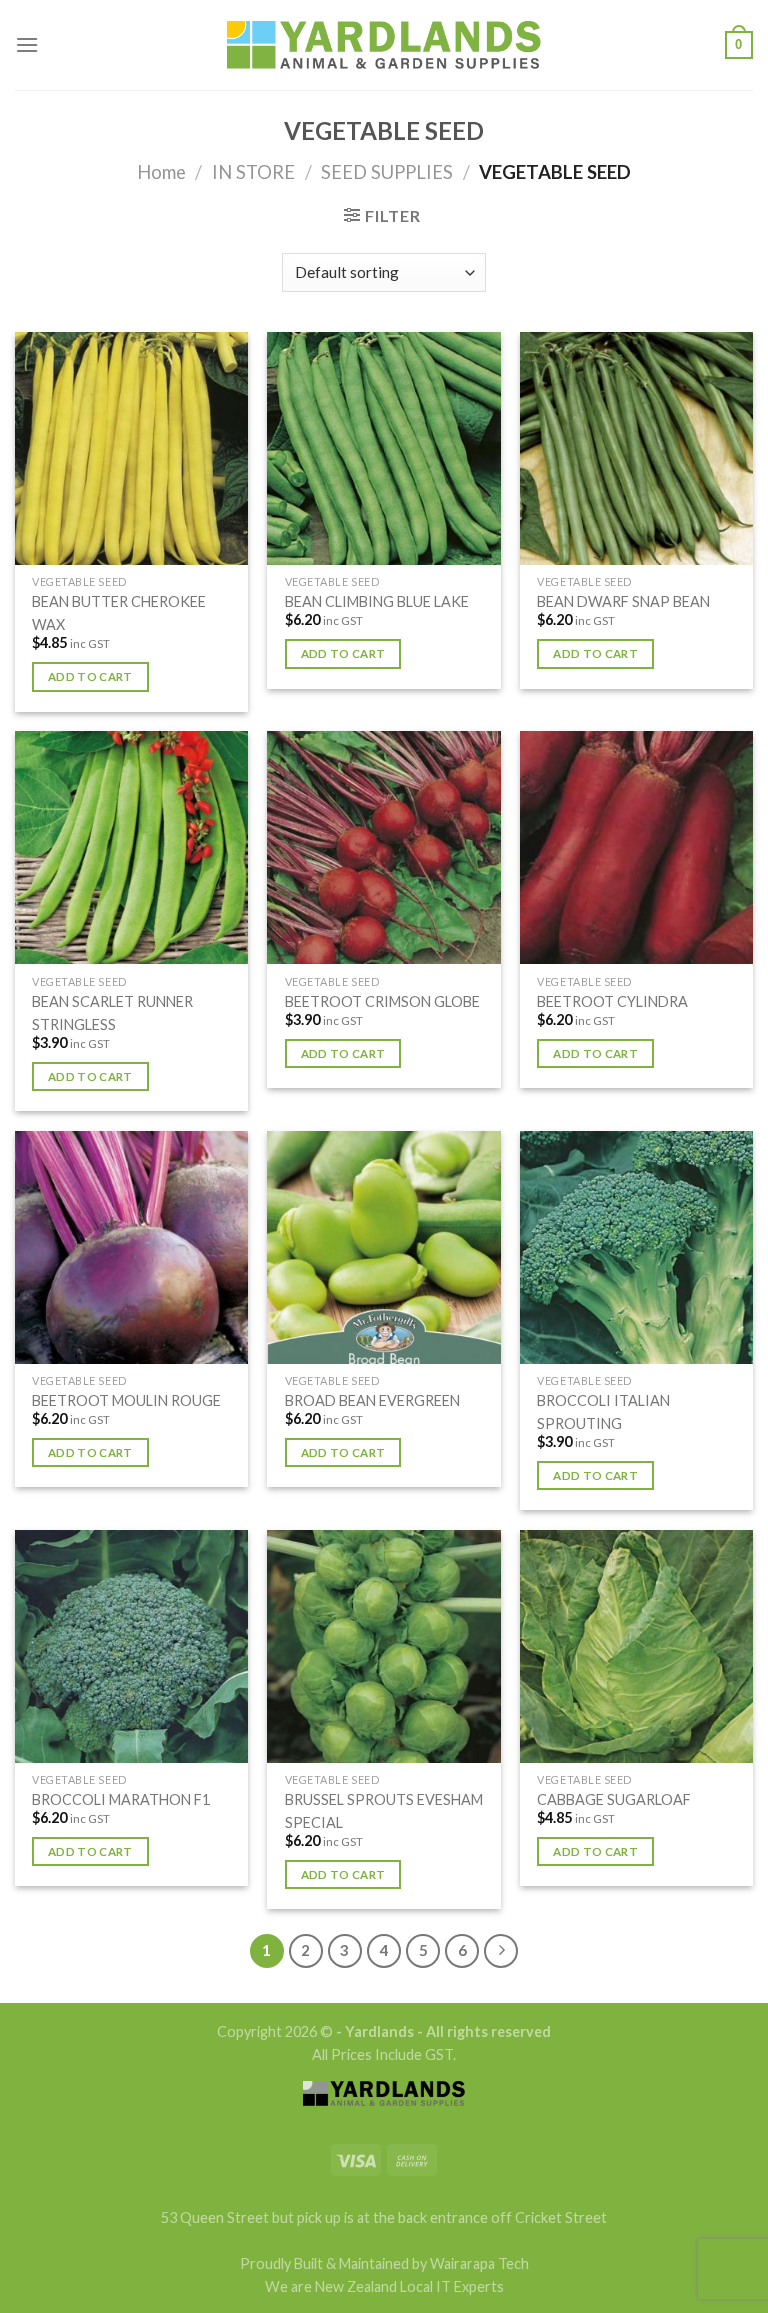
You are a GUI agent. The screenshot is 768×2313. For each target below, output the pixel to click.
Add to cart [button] (90, 676)
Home (161, 172)
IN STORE (253, 172)
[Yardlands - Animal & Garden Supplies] (384, 45)
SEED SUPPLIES (387, 172)
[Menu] (27, 44)
